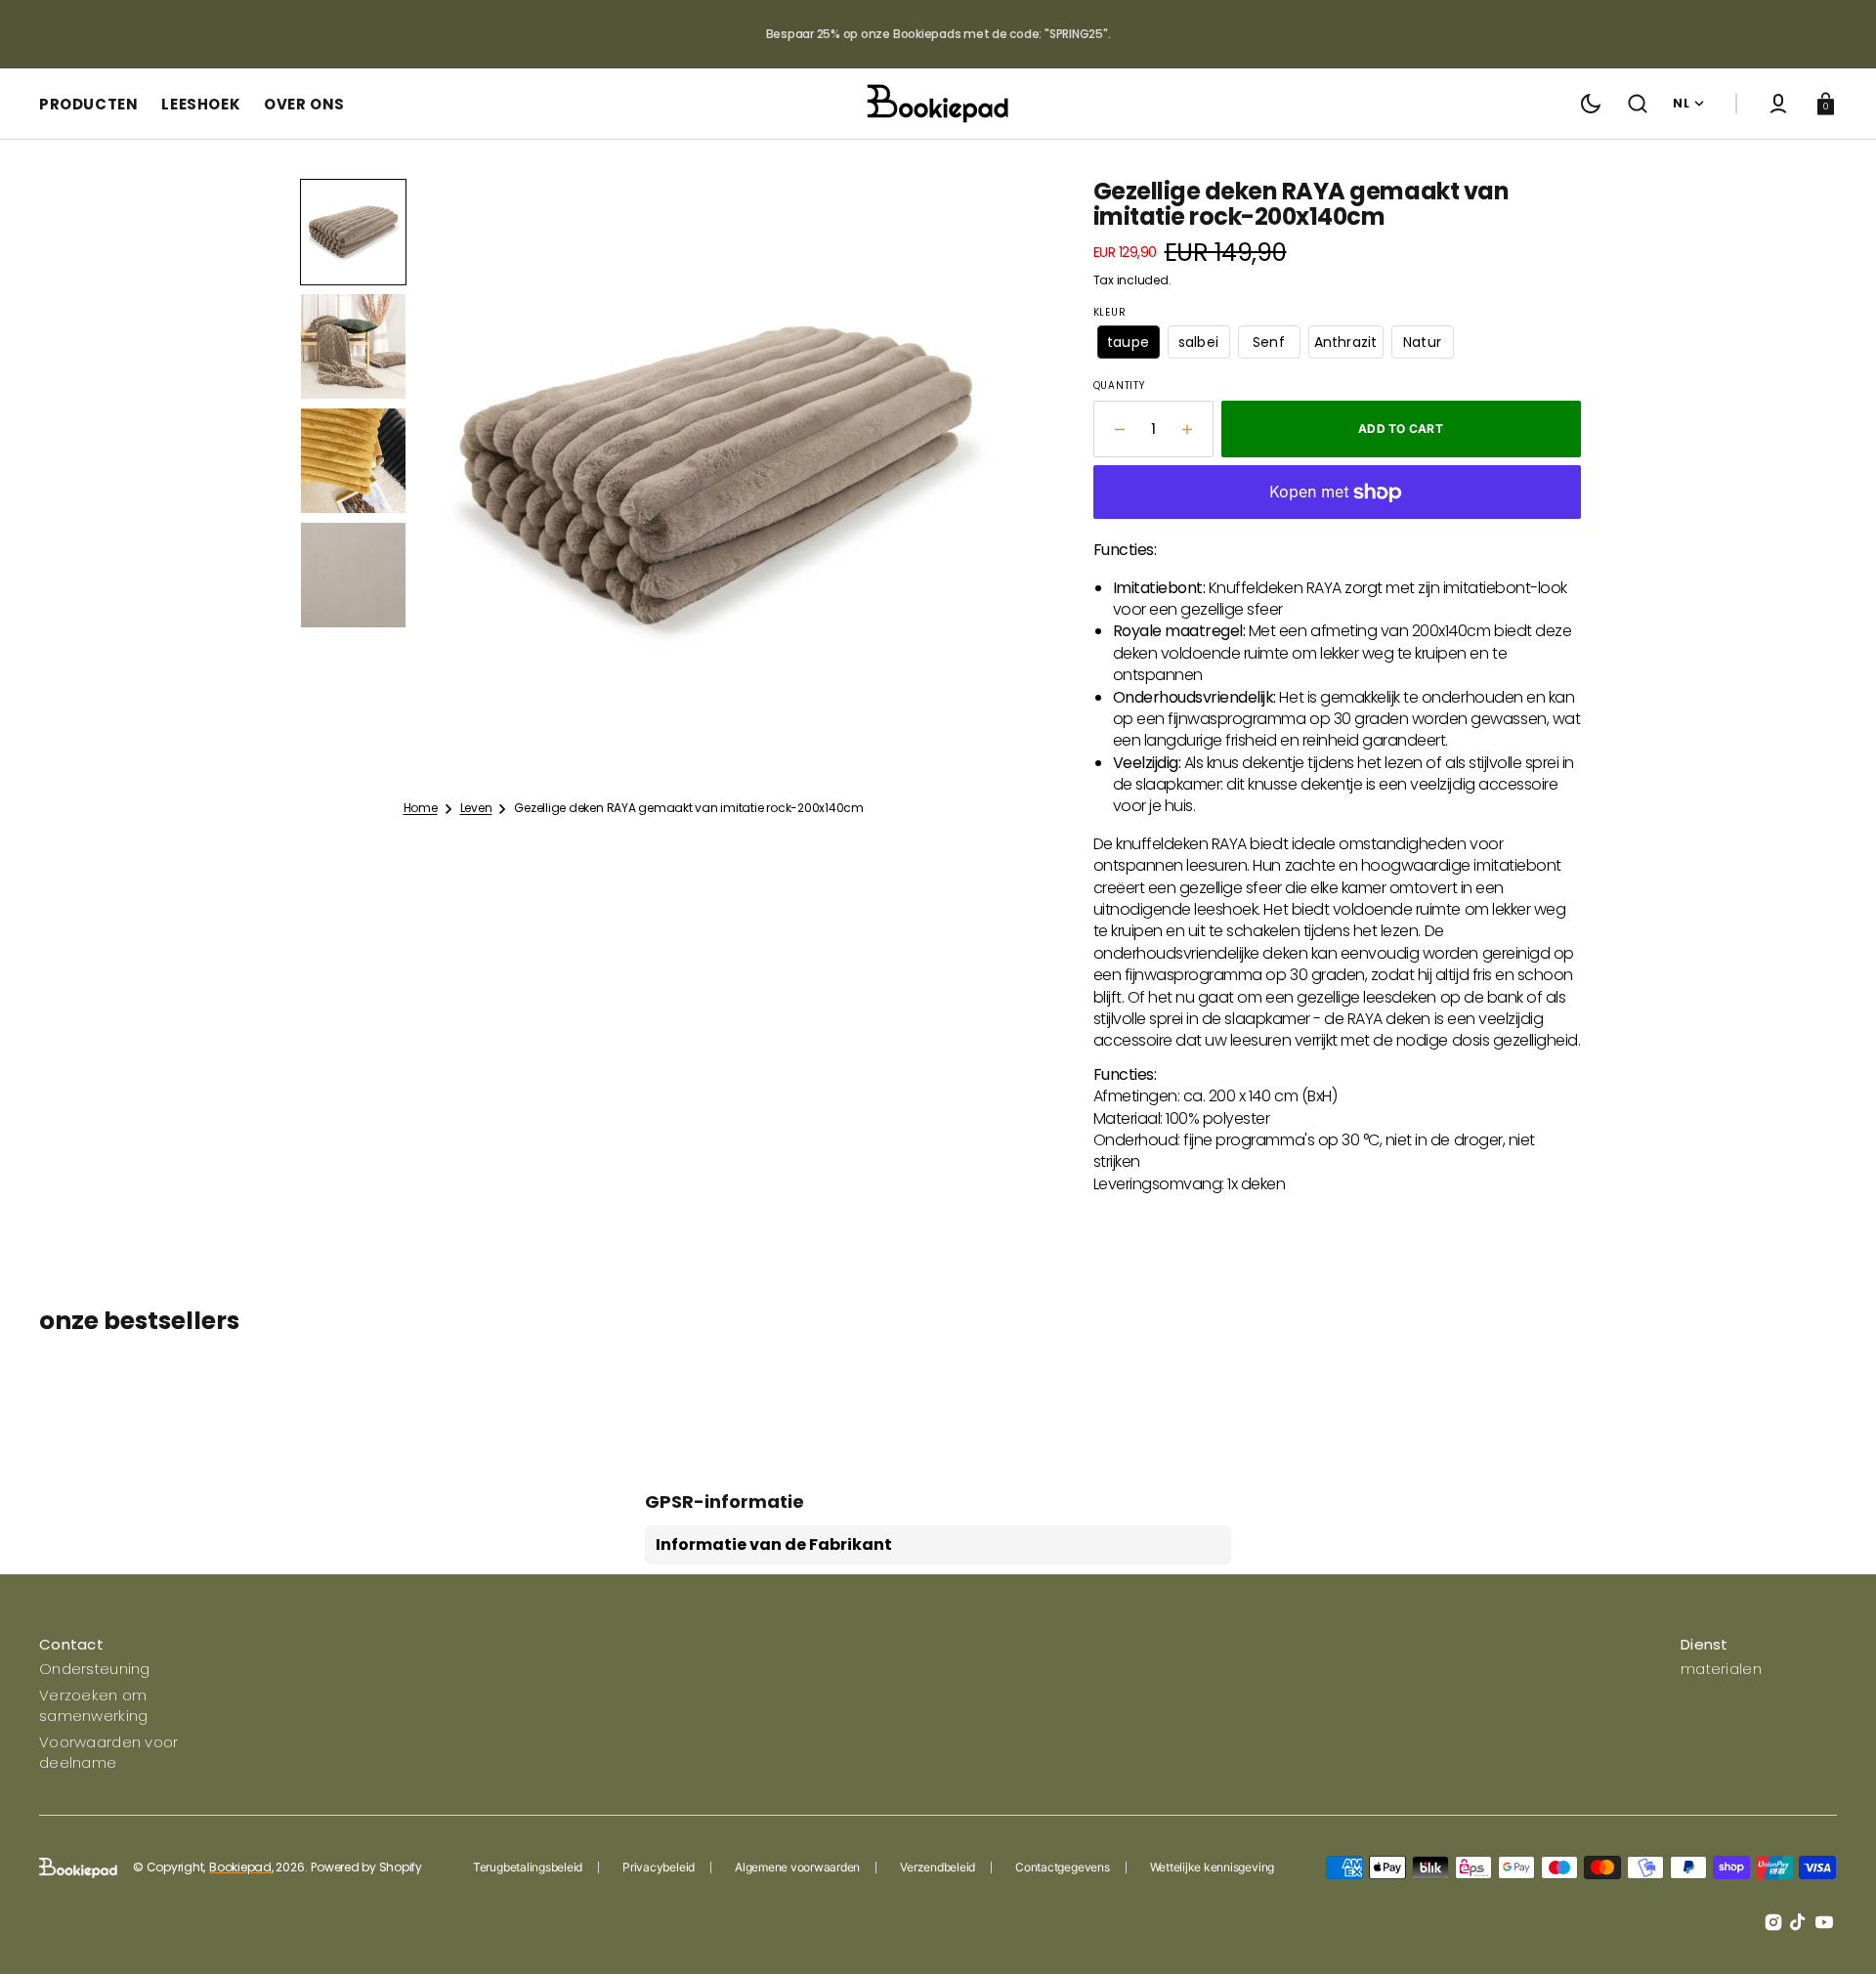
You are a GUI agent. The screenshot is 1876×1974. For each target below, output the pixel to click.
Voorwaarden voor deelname (108, 1752)
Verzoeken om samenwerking (93, 1705)
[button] (1638, 104)
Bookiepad (240, 1867)
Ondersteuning (95, 1669)
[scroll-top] (1834, 1932)
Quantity (1119, 386)
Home (421, 808)
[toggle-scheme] (1591, 104)
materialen (1721, 1669)
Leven (476, 808)
